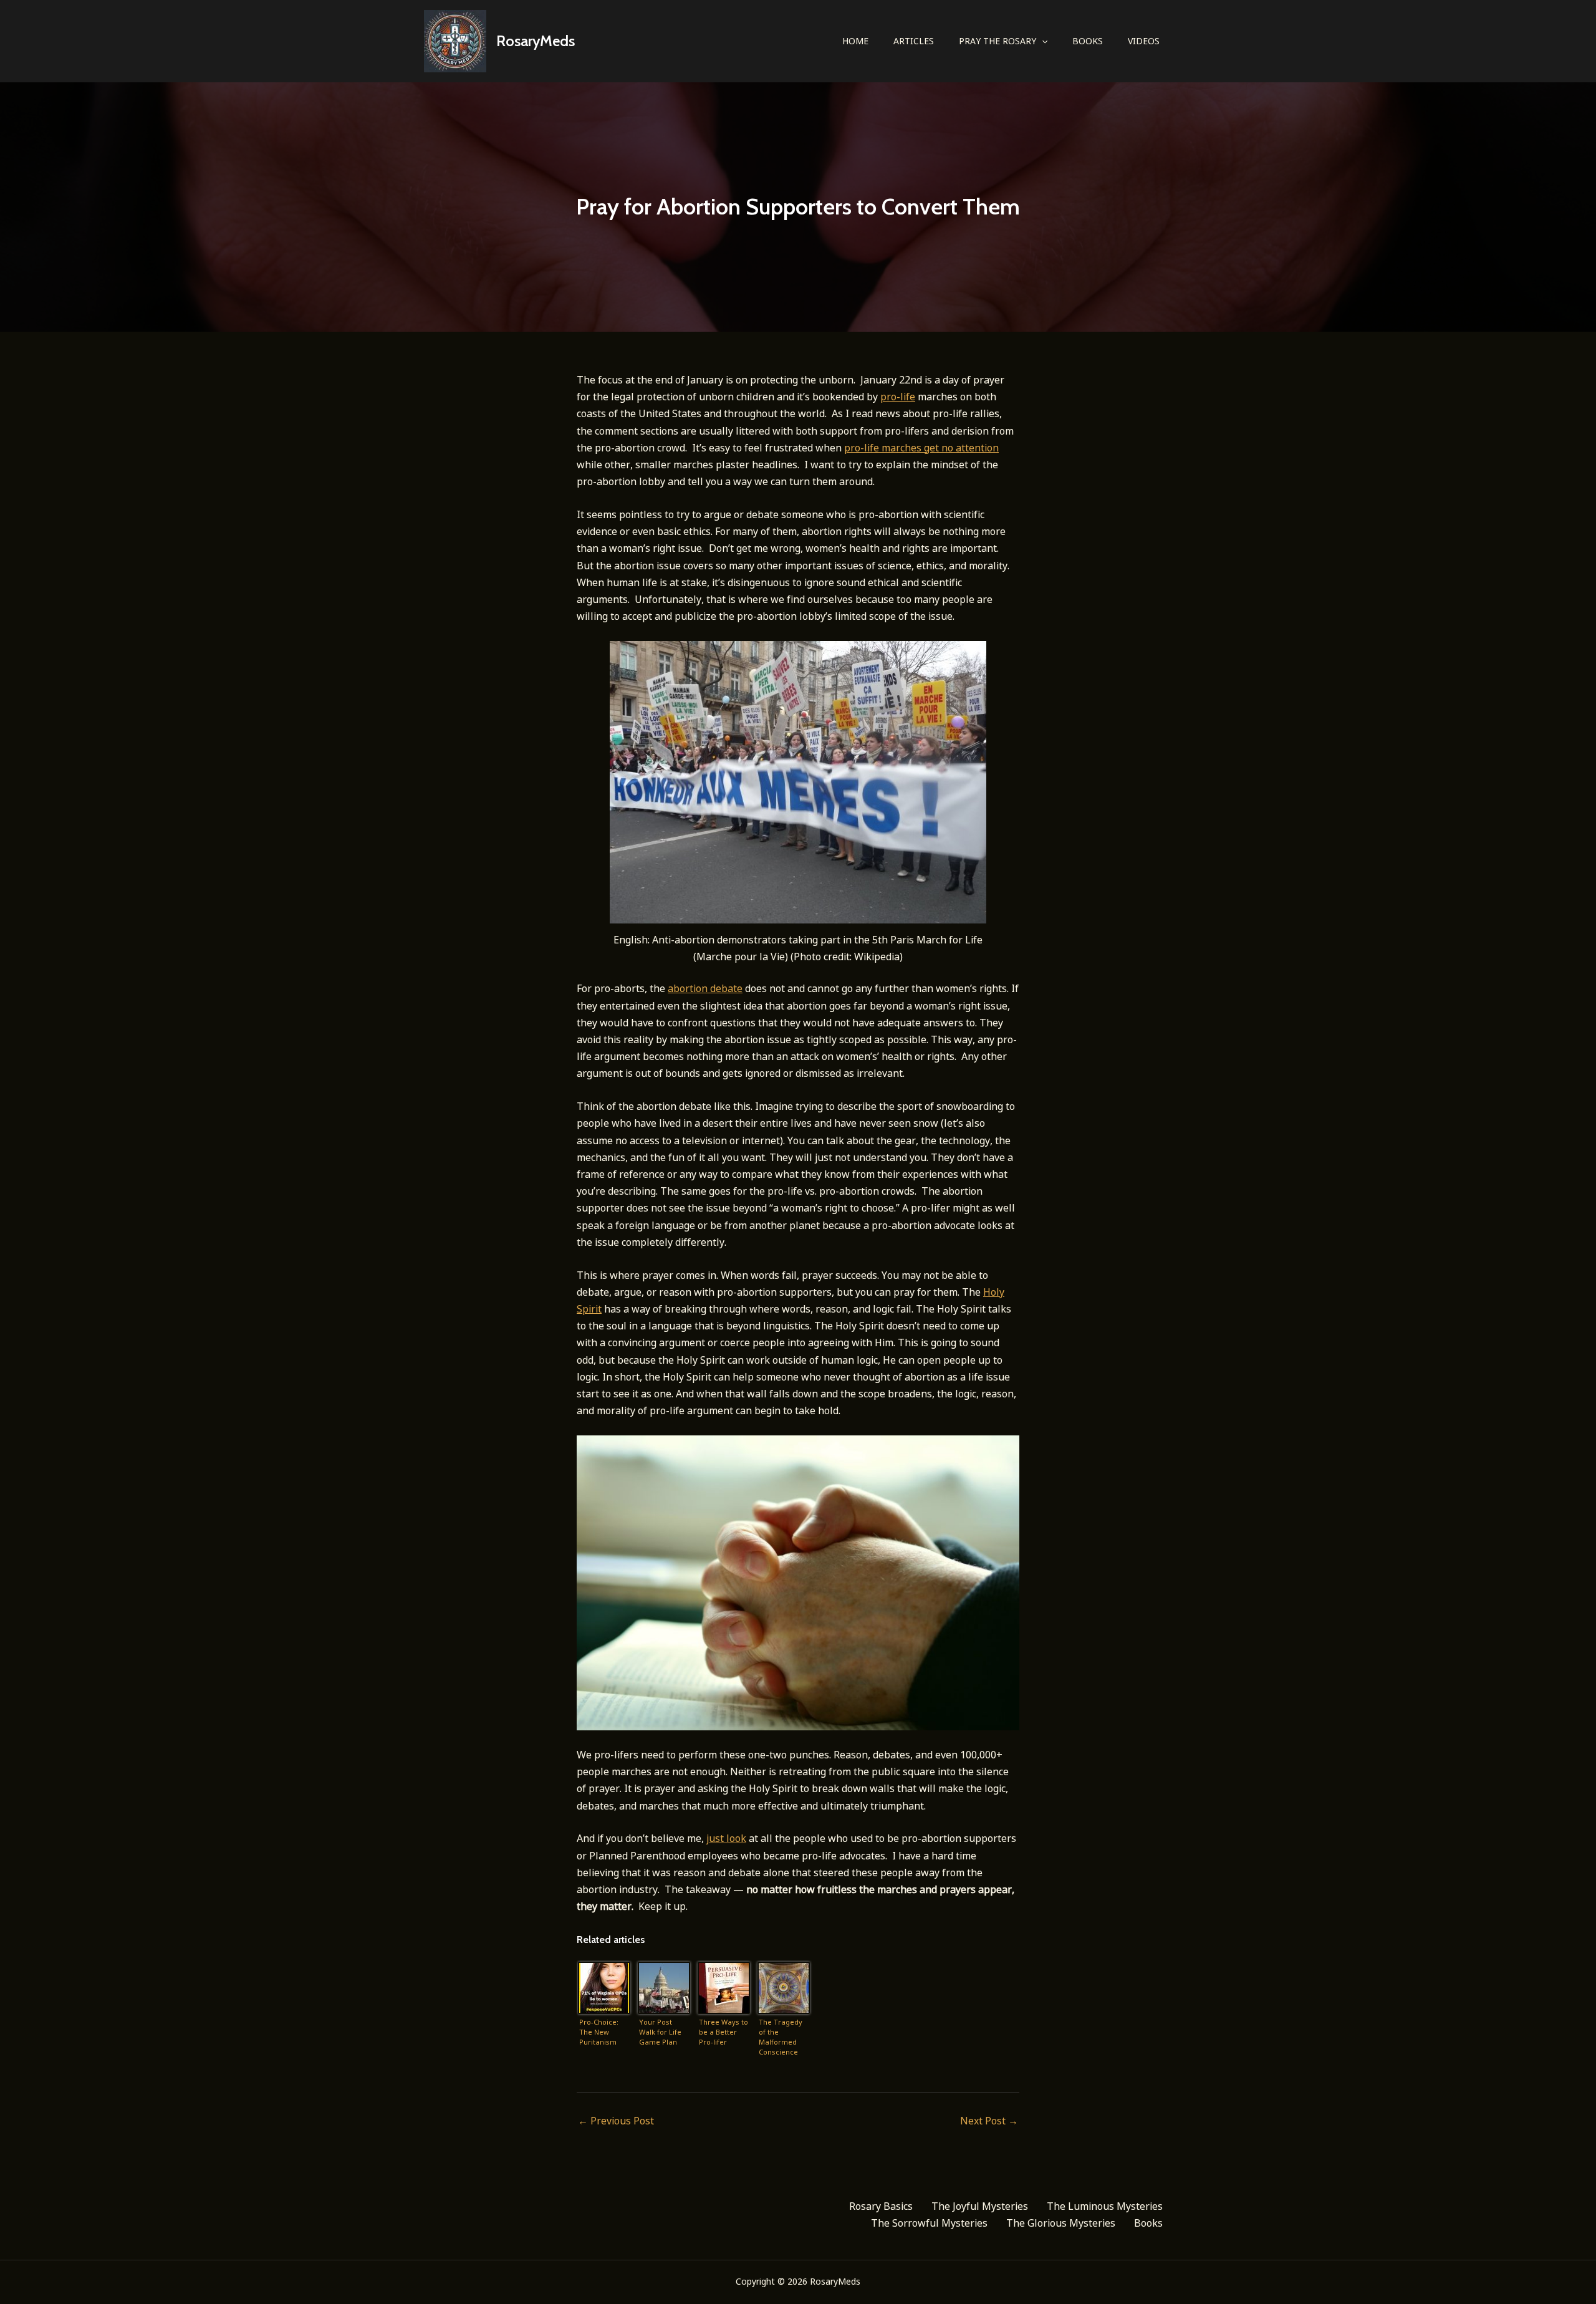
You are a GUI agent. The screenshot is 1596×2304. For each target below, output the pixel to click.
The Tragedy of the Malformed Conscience (781, 2037)
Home (855, 41)
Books (1088, 41)
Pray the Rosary (997, 41)
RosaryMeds (536, 41)
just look (726, 1838)
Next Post (989, 2121)
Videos (1144, 41)
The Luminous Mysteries (1105, 2206)
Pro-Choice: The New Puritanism (599, 2032)
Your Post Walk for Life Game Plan (660, 2032)
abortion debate (705, 988)
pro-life (898, 397)
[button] (1042, 41)
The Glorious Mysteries (1061, 2223)
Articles (914, 41)
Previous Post (616, 2121)
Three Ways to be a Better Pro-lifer (723, 2032)
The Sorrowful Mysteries (929, 2223)
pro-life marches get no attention (921, 448)
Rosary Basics (881, 2206)
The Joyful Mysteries (980, 2206)
